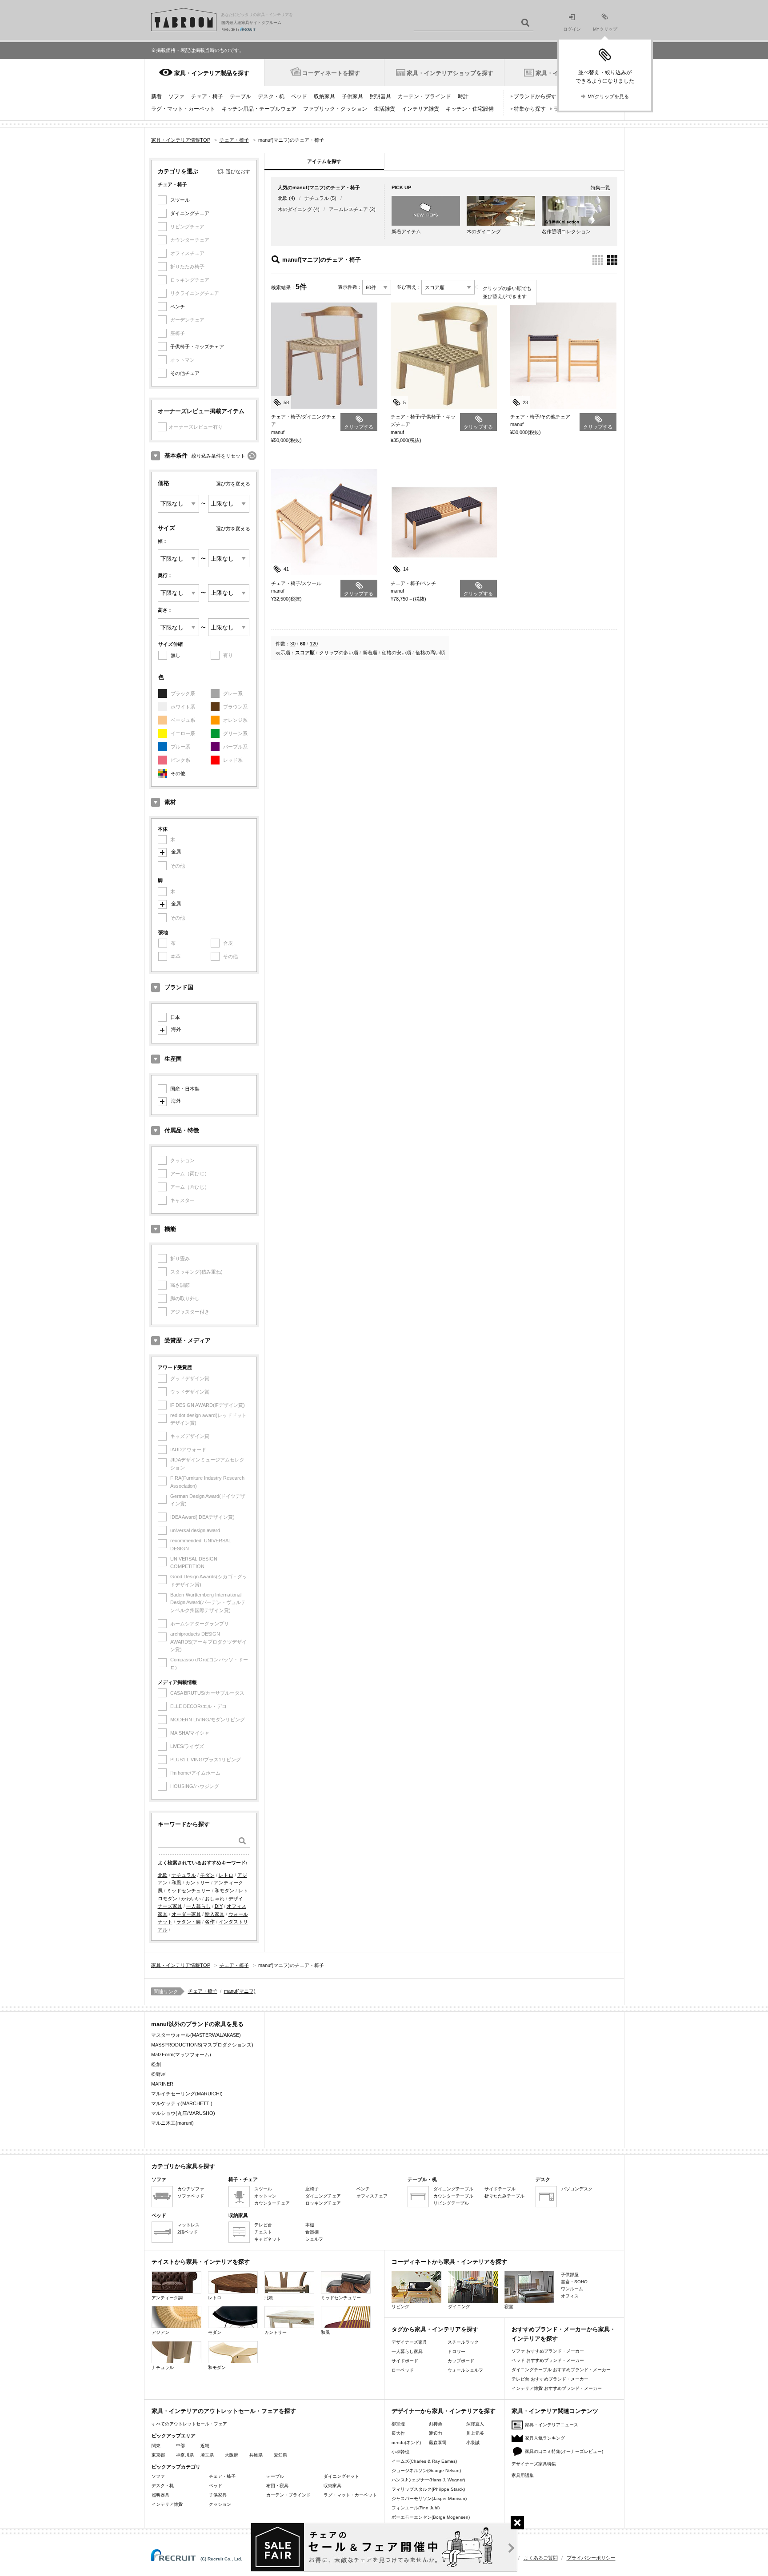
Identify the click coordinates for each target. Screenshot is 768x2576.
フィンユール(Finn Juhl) (416, 2508)
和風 (176, 1883)
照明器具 (380, 96)
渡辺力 (436, 2433)
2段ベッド (188, 2232)
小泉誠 (473, 2443)
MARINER (162, 2084)
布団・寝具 (277, 2486)
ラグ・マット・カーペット (183, 109)
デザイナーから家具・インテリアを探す (444, 2411)
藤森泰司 (438, 2443)
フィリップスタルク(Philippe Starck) (428, 2489)
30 (293, 644)
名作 (210, 1922)
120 (314, 644)
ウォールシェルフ (465, 2370)
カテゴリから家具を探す (183, 2166)
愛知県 (280, 2455)
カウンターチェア (272, 2203)
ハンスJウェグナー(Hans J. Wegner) (428, 2480)
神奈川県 (185, 2455)
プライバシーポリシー (591, 2558)
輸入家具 (215, 1914)
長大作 (398, 2433)
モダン (207, 1875)
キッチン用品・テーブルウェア (259, 109)
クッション (220, 2504)
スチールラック (463, 2342)
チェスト (263, 2232)
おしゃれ (215, 1899)
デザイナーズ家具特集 (534, 2464)
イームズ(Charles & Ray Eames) (424, 2461)
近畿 (205, 2446)
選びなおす (238, 171)
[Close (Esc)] (517, 2523)
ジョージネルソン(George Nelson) (426, 2470)
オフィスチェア (372, 2196)
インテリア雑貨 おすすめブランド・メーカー (557, 2388)
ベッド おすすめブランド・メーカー (548, 2360)
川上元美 (475, 2433)
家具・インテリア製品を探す (212, 73)
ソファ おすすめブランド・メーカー (548, 2351)
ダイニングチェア (190, 213)
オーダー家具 (186, 1914)
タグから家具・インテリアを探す (435, 2329)
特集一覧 (600, 187)
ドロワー (456, 2351)
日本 (175, 1017)
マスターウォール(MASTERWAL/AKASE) (196, 2035)
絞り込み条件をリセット (218, 456)
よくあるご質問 (541, 2558)
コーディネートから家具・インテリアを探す (449, 2262)
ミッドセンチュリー (189, 1891)
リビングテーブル (451, 2203)
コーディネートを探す (331, 73)
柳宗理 (398, 2424)
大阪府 (232, 2455)
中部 (180, 2446)
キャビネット (268, 2239)
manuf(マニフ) (240, 1991)
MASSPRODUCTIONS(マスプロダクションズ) (202, 2045)
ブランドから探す (535, 96)
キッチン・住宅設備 (470, 109)
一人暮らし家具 (407, 2351)
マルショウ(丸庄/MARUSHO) (183, 2113)
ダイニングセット (341, 2476)
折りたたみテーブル (504, 2196)
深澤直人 (475, 2424)
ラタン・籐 (189, 1922)
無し (176, 655)
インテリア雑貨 (420, 109)
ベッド (299, 96)
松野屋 (158, 2074)
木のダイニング (295, 209)
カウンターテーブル (453, 2196)
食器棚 (312, 2232)
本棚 (310, 2225)
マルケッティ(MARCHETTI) (182, 2103)
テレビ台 (263, 2225)
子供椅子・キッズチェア (197, 346)
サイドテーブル (500, 2189)
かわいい (191, 1899)
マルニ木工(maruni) (172, 2123)
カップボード (461, 2361)
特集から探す (530, 109)
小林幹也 (400, 2452)
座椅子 (312, 2189)
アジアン (160, 2332)
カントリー (198, 1883)
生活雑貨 (384, 109)
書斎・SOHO (574, 2282)
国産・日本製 (185, 1089)
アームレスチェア (348, 209)
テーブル (240, 96)
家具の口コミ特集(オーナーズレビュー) (564, 2451)
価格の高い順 (430, 653)
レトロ (226, 1875)
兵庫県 (256, 2455)
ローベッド (403, 2370)
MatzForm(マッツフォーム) (181, 2054)
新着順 (370, 653)
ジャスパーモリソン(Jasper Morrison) (429, 2498)
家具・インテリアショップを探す (450, 73)
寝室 (509, 2307)
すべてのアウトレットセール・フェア (189, 2424)
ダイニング (459, 2307)
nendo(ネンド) (406, 2443)
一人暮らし (198, 1906)
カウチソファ (191, 2189)
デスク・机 (271, 96)
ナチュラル (184, 1875)
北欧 (163, 1875)
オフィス (570, 2296)
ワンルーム (572, 2289)
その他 (178, 773)
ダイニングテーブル (453, 2189)
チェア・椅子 (207, 96)
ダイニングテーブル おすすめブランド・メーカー (561, 2370)
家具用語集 (523, 2475)
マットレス (188, 2225)
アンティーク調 (167, 2298)
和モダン (224, 1891)
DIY (219, 1906)
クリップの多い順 (339, 653)
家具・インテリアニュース (552, 2425)
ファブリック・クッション (335, 109)
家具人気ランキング (545, 2438)
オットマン (265, 2196)
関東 (156, 2446)
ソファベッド (191, 2196)
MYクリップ (605, 29)
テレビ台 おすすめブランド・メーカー (550, 2379)
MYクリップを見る (608, 96)
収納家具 (324, 96)
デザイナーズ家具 (409, 2342)
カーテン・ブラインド (424, 96)
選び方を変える (233, 484)
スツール (180, 200)
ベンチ (178, 307)
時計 (463, 96)
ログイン (572, 29)
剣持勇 (436, 2424)
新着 (156, 96)
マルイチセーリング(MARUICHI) (187, 2094)
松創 (156, 2064)
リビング (400, 2307)
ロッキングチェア (323, 2203)
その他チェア (185, 373)
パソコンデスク (577, 2189)
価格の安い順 (396, 653)
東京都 (158, 2455)
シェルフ (314, 2239)
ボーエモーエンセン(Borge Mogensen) (431, 2517)
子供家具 (352, 96)
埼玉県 (207, 2455)
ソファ (176, 96)
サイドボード (405, 2361)
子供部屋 (570, 2275)
